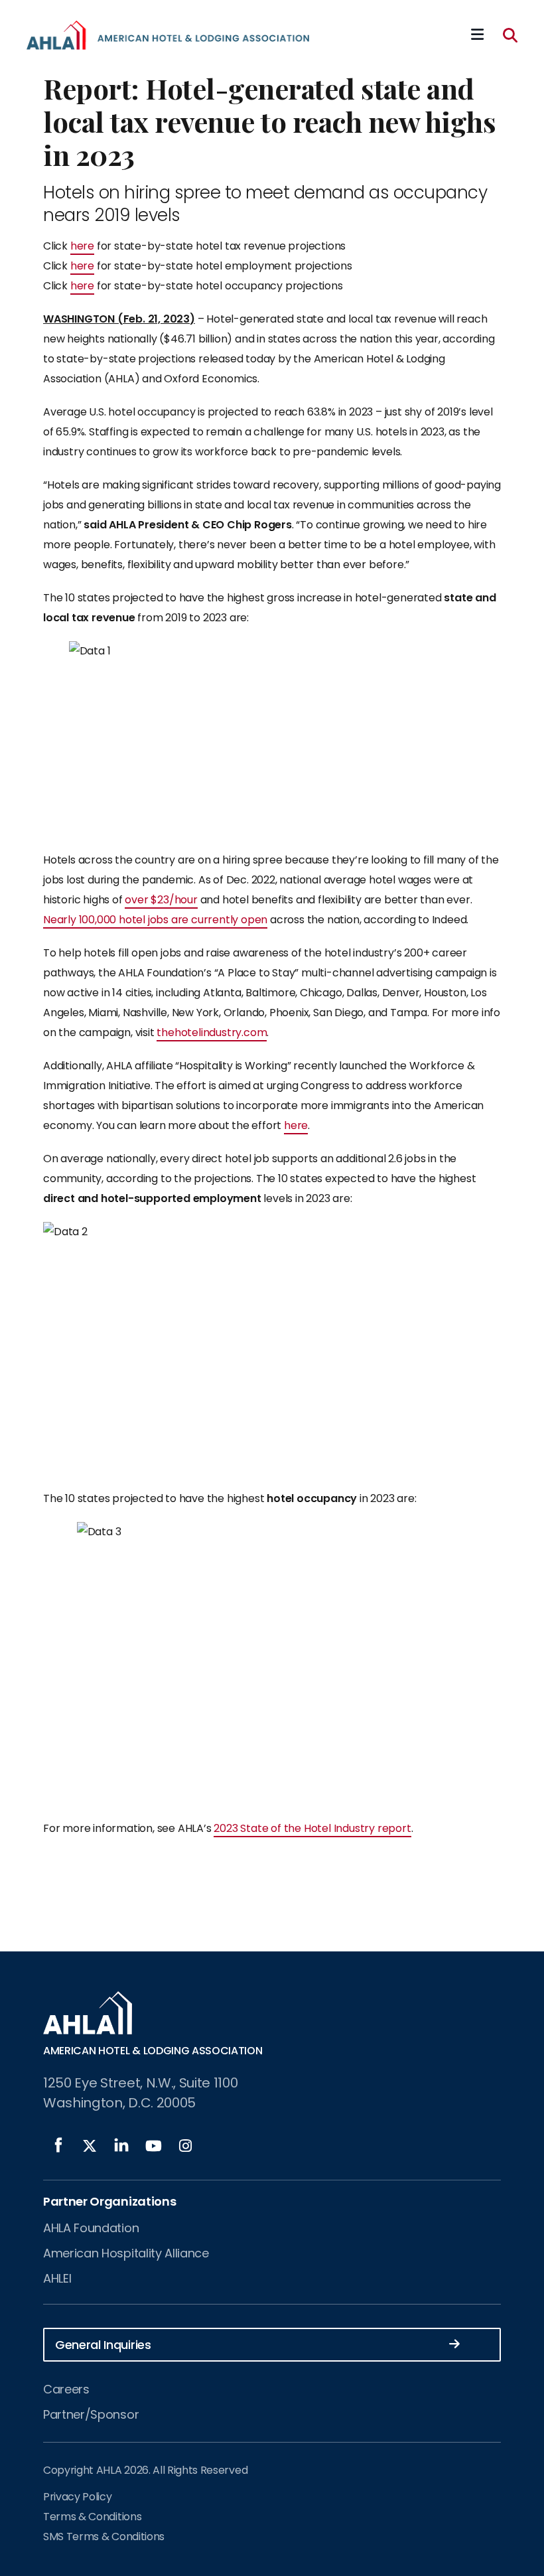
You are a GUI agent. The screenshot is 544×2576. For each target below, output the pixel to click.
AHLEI (57, 2278)
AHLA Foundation (91, 2228)
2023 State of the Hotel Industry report (312, 1828)
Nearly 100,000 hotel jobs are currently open (155, 920)
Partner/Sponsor (91, 2414)
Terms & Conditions (92, 2517)
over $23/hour (161, 900)
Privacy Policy (78, 2497)
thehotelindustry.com (212, 1032)
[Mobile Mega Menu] (477, 35)
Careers (66, 2389)
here (82, 246)
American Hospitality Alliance (126, 2253)
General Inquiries (103, 2345)
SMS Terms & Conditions (104, 2537)
